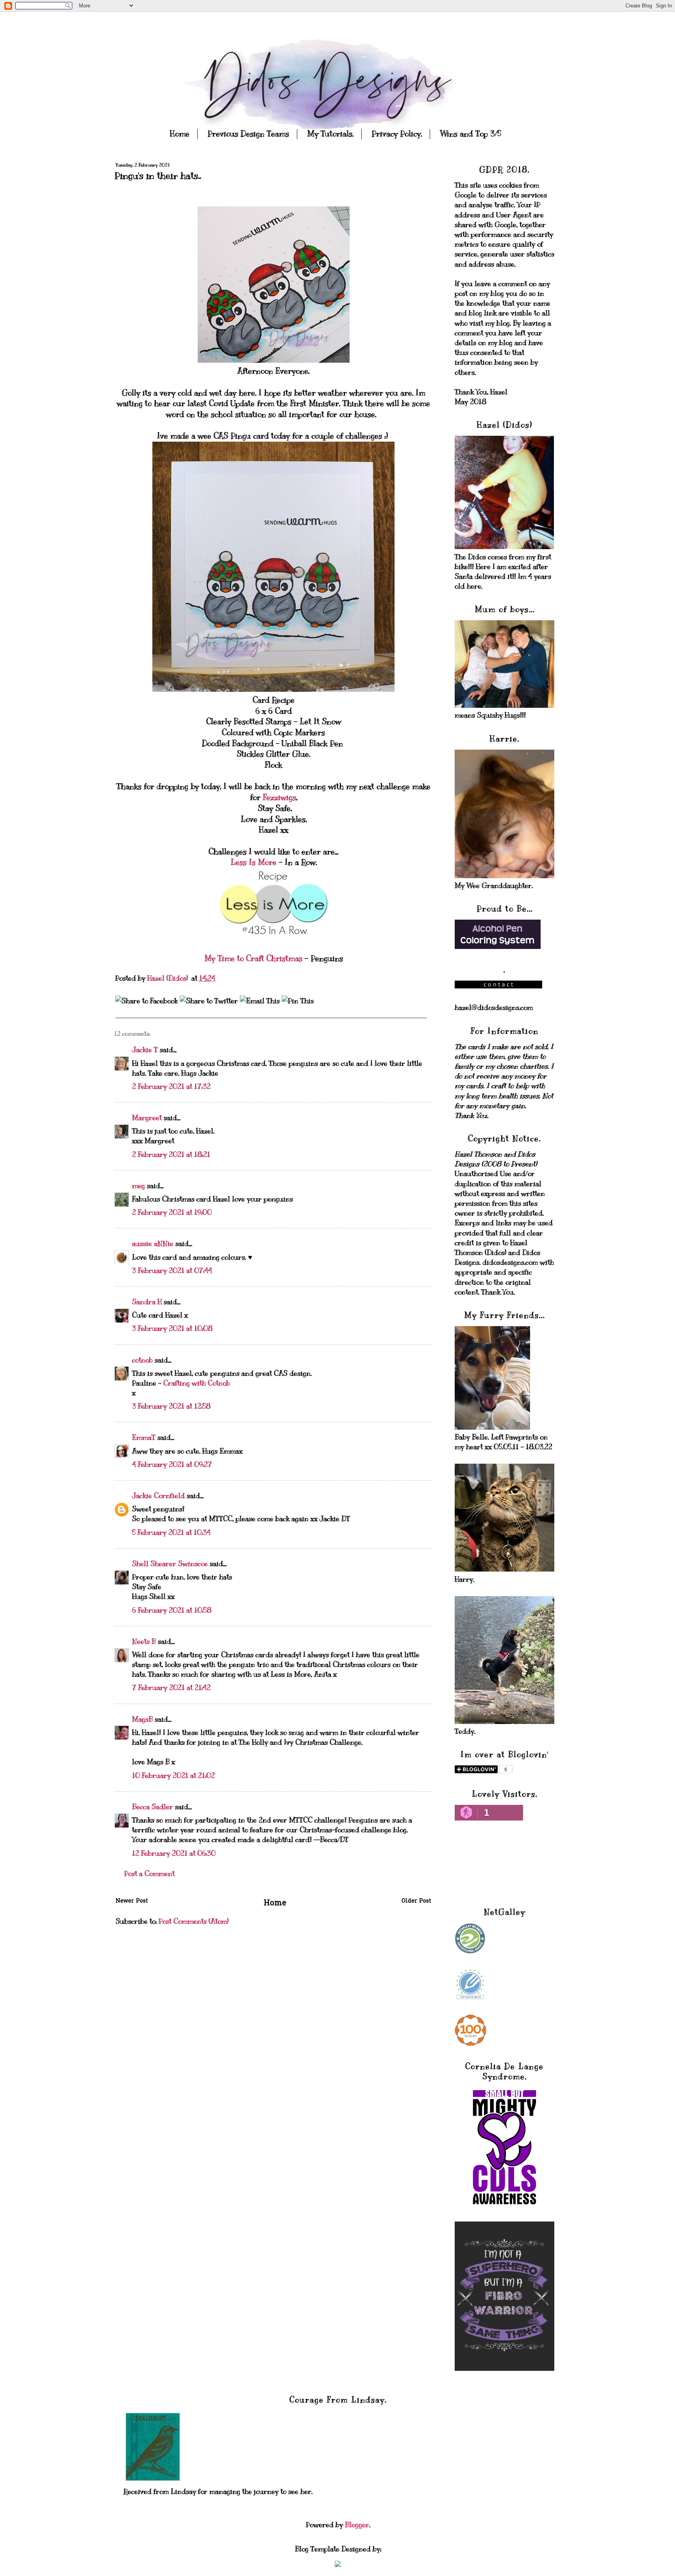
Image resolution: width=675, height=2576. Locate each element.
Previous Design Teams (248, 134)
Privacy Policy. (397, 134)
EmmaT (144, 1437)
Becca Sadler (153, 1807)
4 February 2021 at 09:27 (172, 1464)
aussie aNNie (153, 1244)
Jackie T (145, 1050)
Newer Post (132, 1901)
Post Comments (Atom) (194, 1921)
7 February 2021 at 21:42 (171, 1688)
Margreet (147, 1118)
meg (138, 1186)
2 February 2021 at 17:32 (171, 1087)
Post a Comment (149, 1874)
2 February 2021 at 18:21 (171, 1155)
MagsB (142, 1719)
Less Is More (254, 862)
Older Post (416, 1901)
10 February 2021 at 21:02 (173, 1776)
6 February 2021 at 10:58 (172, 1610)
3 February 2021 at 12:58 (171, 1406)
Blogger (357, 2525)
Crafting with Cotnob (197, 1383)
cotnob (142, 1360)
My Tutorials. (330, 134)
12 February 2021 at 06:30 (174, 1853)
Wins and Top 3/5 (471, 134)
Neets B (144, 1642)
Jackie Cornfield (158, 1496)
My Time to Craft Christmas (254, 959)
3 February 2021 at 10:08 (172, 1328)
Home (180, 134)
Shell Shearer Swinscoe (170, 1564)
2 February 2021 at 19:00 (172, 1212)
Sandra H (147, 1302)
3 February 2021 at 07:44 (172, 1271)
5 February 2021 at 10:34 (171, 1532)
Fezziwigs (279, 798)
